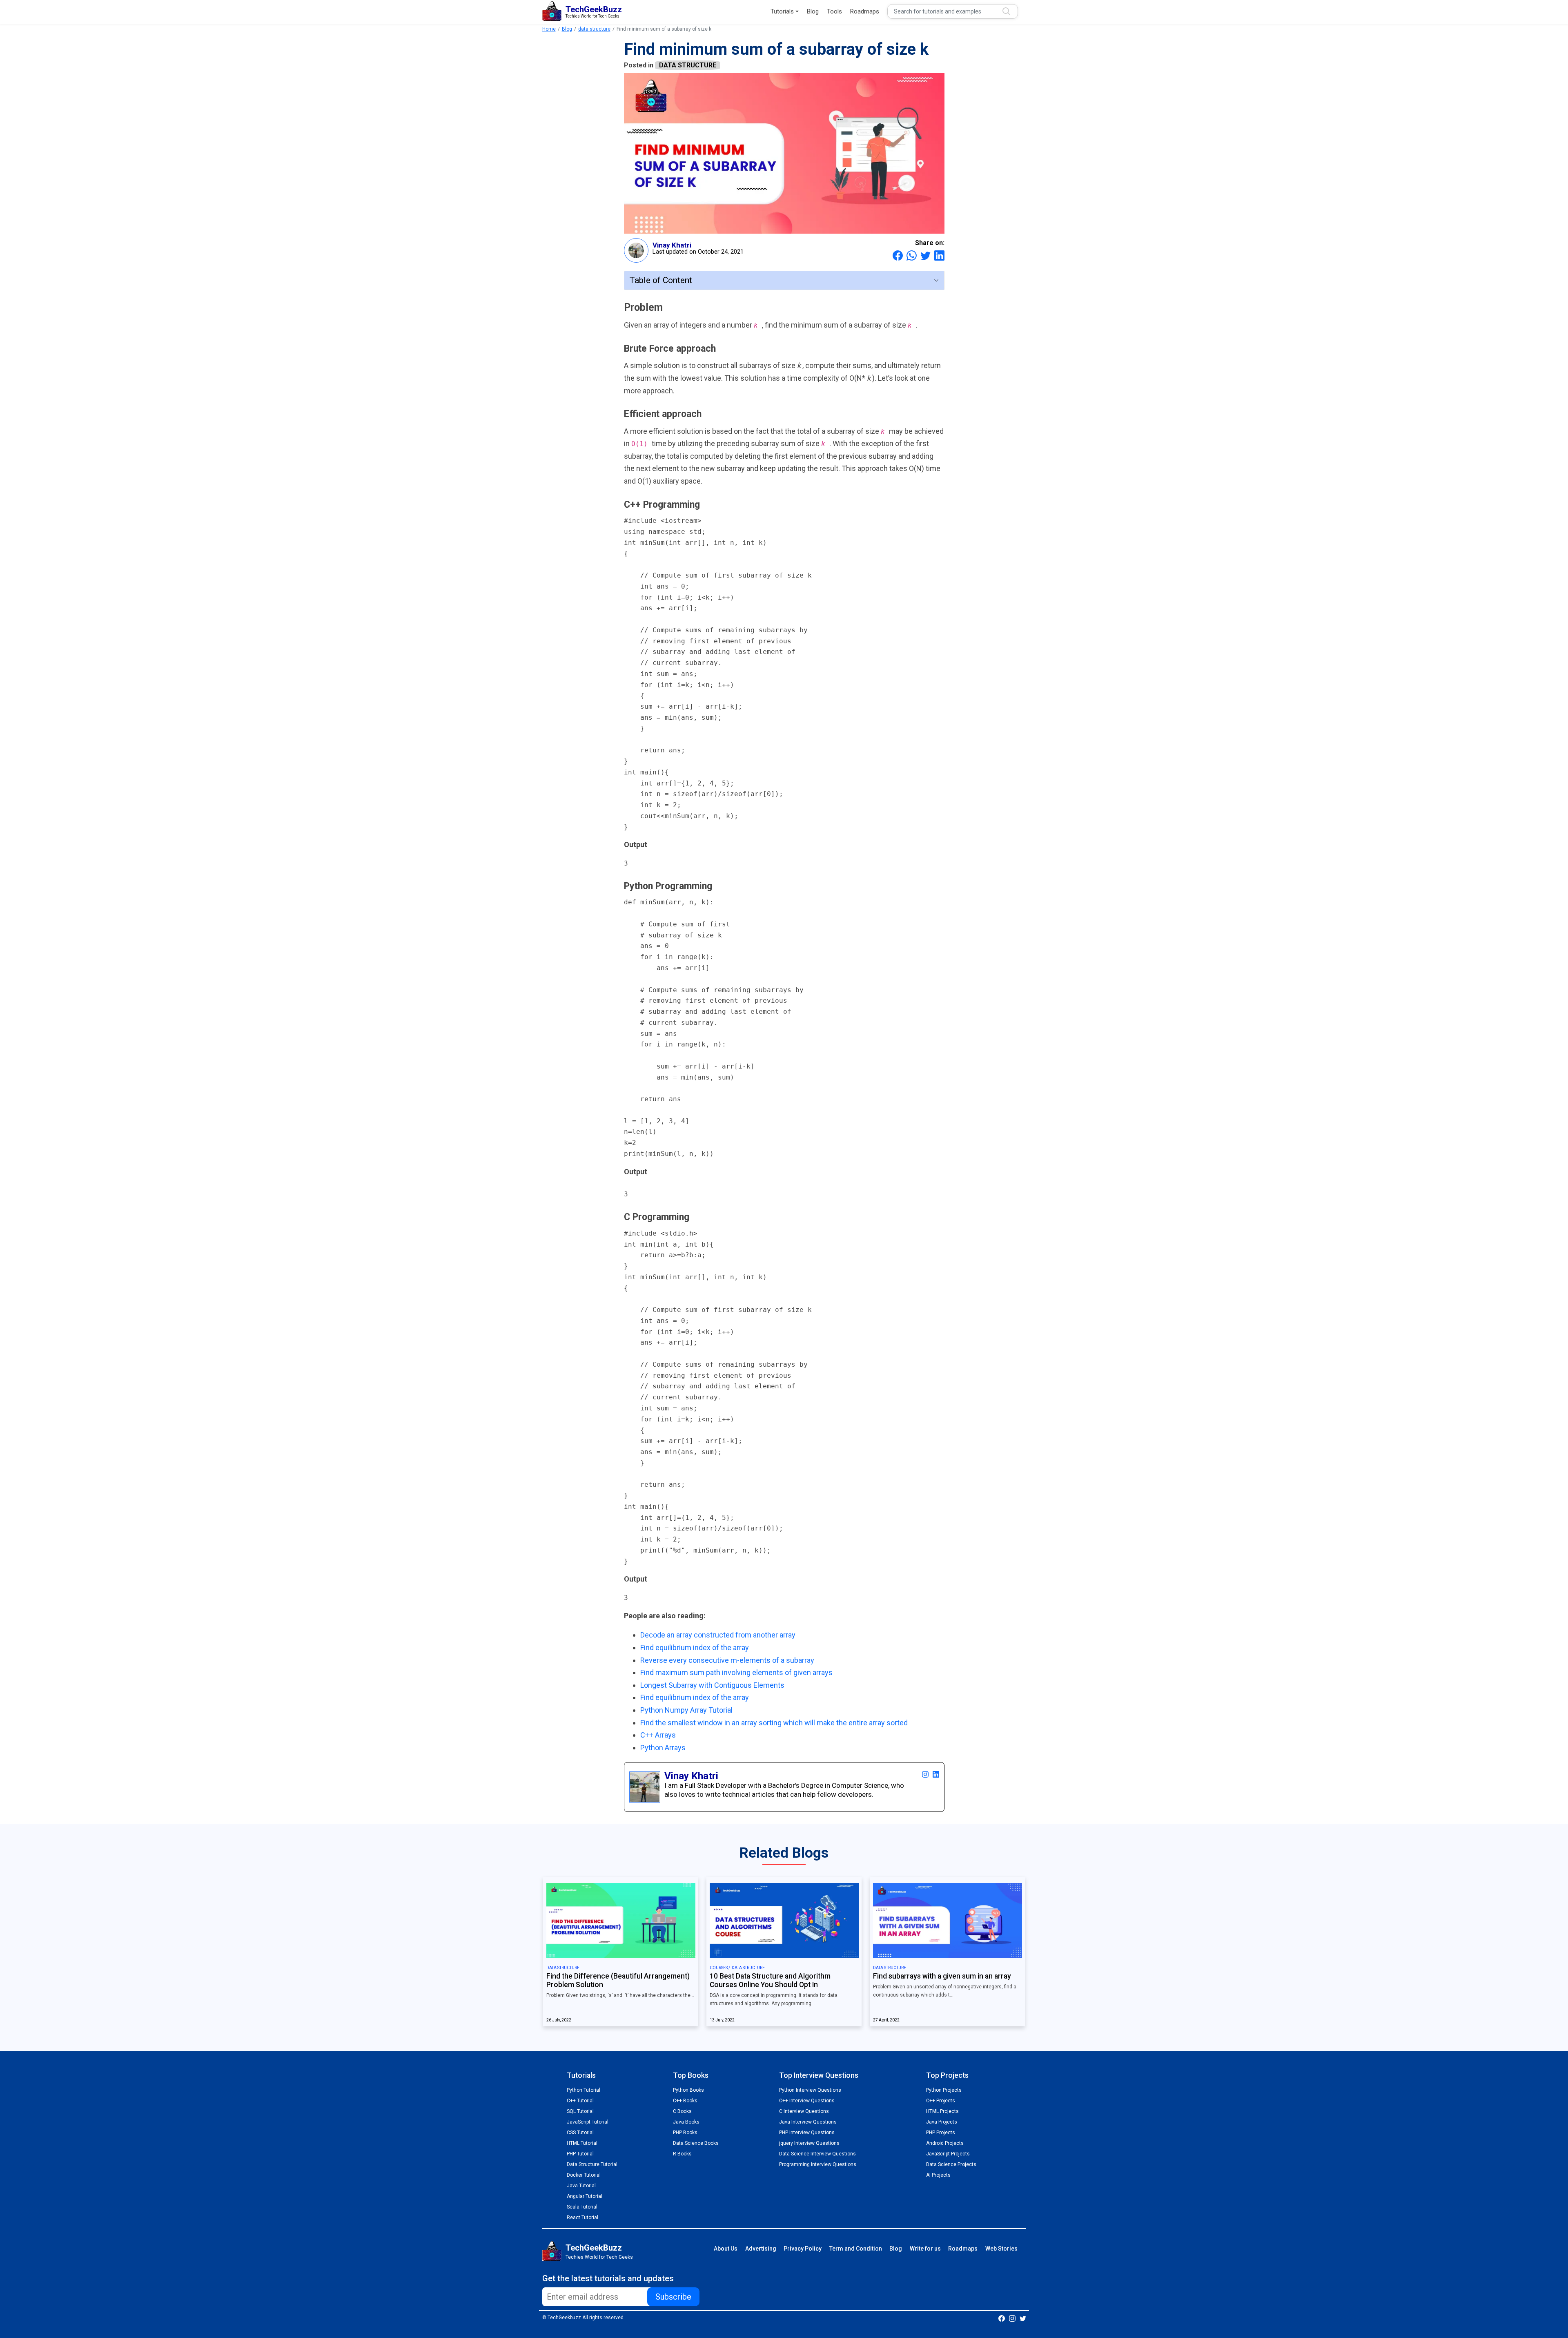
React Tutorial (582, 2218)
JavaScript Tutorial (588, 2122)
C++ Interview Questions (807, 2101)
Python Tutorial (584, 2090)
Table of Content (661, 280)
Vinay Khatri (672, 245)
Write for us (925, 2249)
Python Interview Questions (810, 2090)
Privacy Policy (803, 2249)
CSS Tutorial (580, 2133)
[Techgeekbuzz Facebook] (1002, 2318)
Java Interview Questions (808, 2122)
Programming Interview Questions (818, 2164)
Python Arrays (663, 1748)
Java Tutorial (581, 2186)
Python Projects (944, 2090)
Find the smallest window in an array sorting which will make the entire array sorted (774, 1723)
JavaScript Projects (948, 2154)
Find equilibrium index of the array (695, 1648)
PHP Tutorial (580, 2154)
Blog (813, 11)
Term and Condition (856, 2249)
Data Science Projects (951, 2164)
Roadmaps (865, 11)
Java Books (686, 2122)
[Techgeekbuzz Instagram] (1012, 2318)
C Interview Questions (804, 2111)
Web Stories (1001, 2249)
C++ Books (685, 2101)
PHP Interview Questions (807, 2133)
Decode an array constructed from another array (718, 1635)
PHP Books (685, 2133)
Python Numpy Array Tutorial (686, 1710)
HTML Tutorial (582, 2143)
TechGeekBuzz (594, 2248)
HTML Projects (942, 2111)
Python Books (688, 2090)
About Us (726, 2249)
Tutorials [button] (782, 11)
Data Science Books (696, 2143)
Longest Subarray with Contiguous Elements (712, 1685)
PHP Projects (941, 2133)
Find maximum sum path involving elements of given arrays (736, 1672)
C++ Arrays (658, 1735)
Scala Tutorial (582, 2207)
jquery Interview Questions (809, 2143)
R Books (682, 2154)
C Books (682, 2111)
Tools (834, 11)
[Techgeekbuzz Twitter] (1023, 2318)
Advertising (761, 2249)
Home (549, 29)
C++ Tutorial (580, 2101)
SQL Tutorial (580, 2111)
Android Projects (945, 2143)
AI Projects (938, 2175)
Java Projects (942, 2122)
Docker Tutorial (584, 2175)
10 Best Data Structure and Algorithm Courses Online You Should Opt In (770, 1980)
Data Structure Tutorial (592, 2164)
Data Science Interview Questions (817, 2154)
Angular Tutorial (585, 2196)
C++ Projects (941, 2101)
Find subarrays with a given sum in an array (942, 1976)
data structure (594, 29)
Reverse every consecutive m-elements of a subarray (727, 1660)
